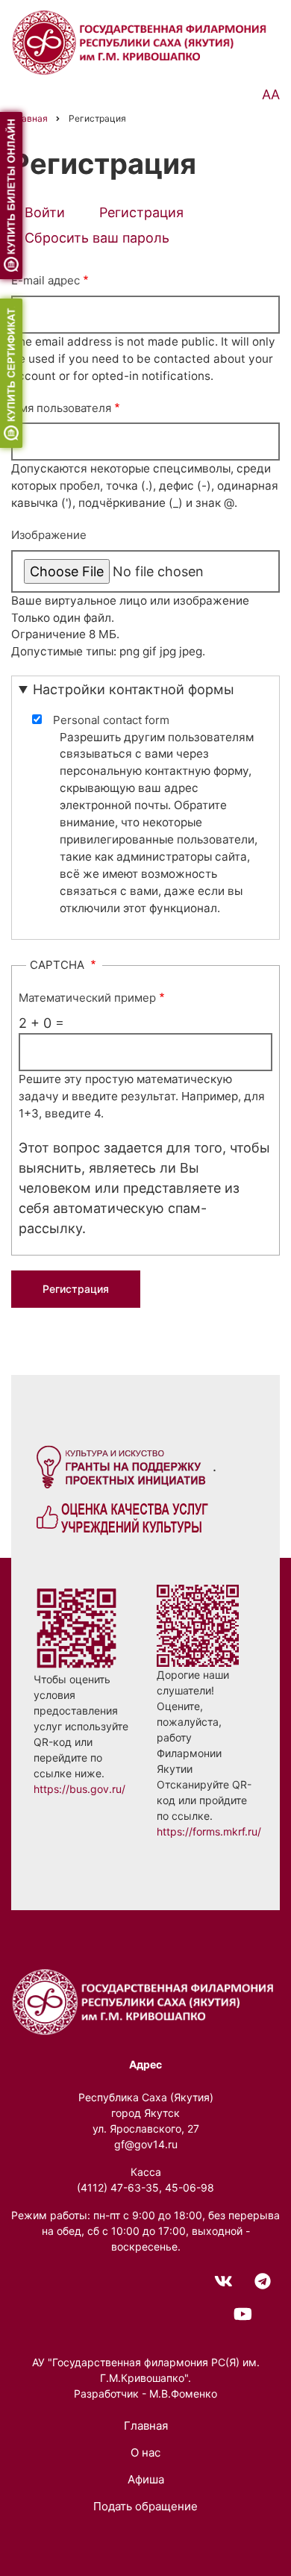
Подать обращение (145, 2506)
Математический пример (87, 998)
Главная (146, 2426)
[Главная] (142, 41)
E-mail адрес (46, 280)
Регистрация (148, 215)
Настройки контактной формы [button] (134, 689)
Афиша (146, 2479)
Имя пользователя (61, 408)
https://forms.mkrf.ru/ (209, 1831)
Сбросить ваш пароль (97, 238)
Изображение (49, 535)
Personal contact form (111, 720)
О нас (145, 2452)
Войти (45, 212)
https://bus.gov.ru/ (79, 1789)
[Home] (145, 2001)
